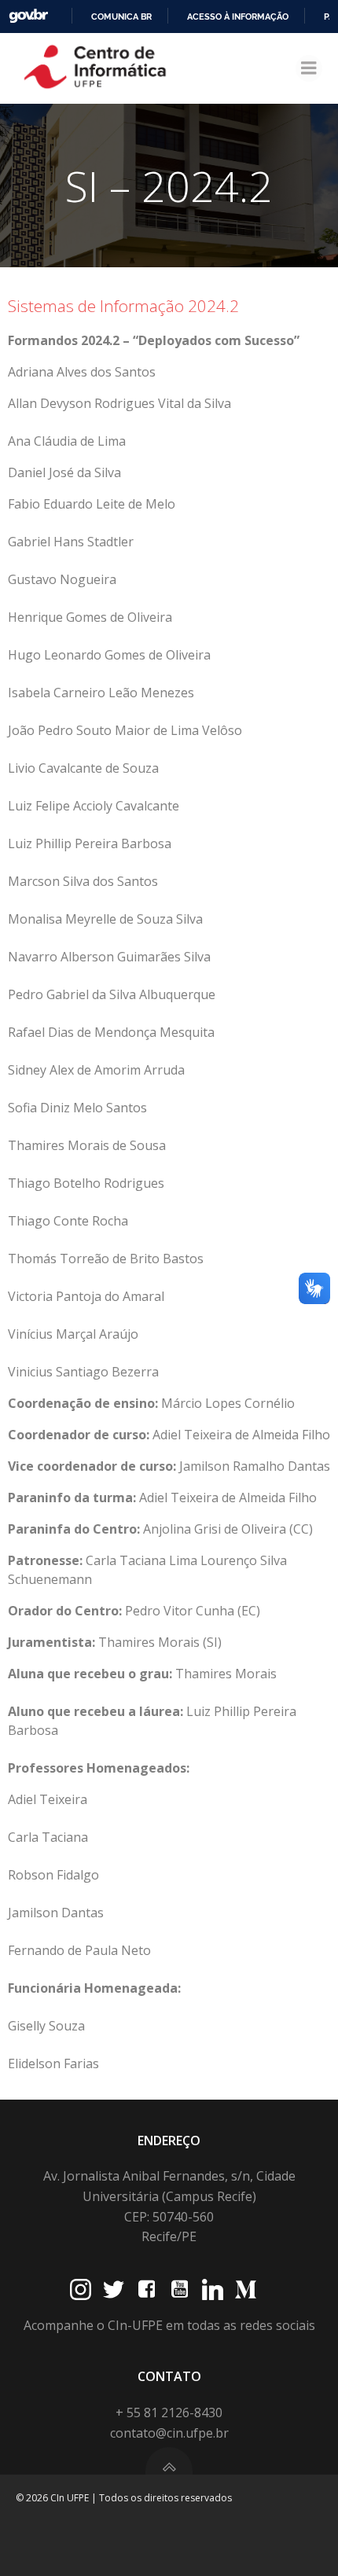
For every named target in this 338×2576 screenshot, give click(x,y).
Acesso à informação (238, 17)
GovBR (28, 16)
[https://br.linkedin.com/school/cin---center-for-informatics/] (213, 2289)
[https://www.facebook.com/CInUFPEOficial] (147, 2289)
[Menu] (309, 68)
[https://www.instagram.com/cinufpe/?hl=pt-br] (81, 2289)
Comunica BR (121, 17)
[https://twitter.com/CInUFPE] (114, 2289)
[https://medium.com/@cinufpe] (246, 2289)
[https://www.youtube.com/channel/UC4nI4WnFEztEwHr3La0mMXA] (180, 2289)
